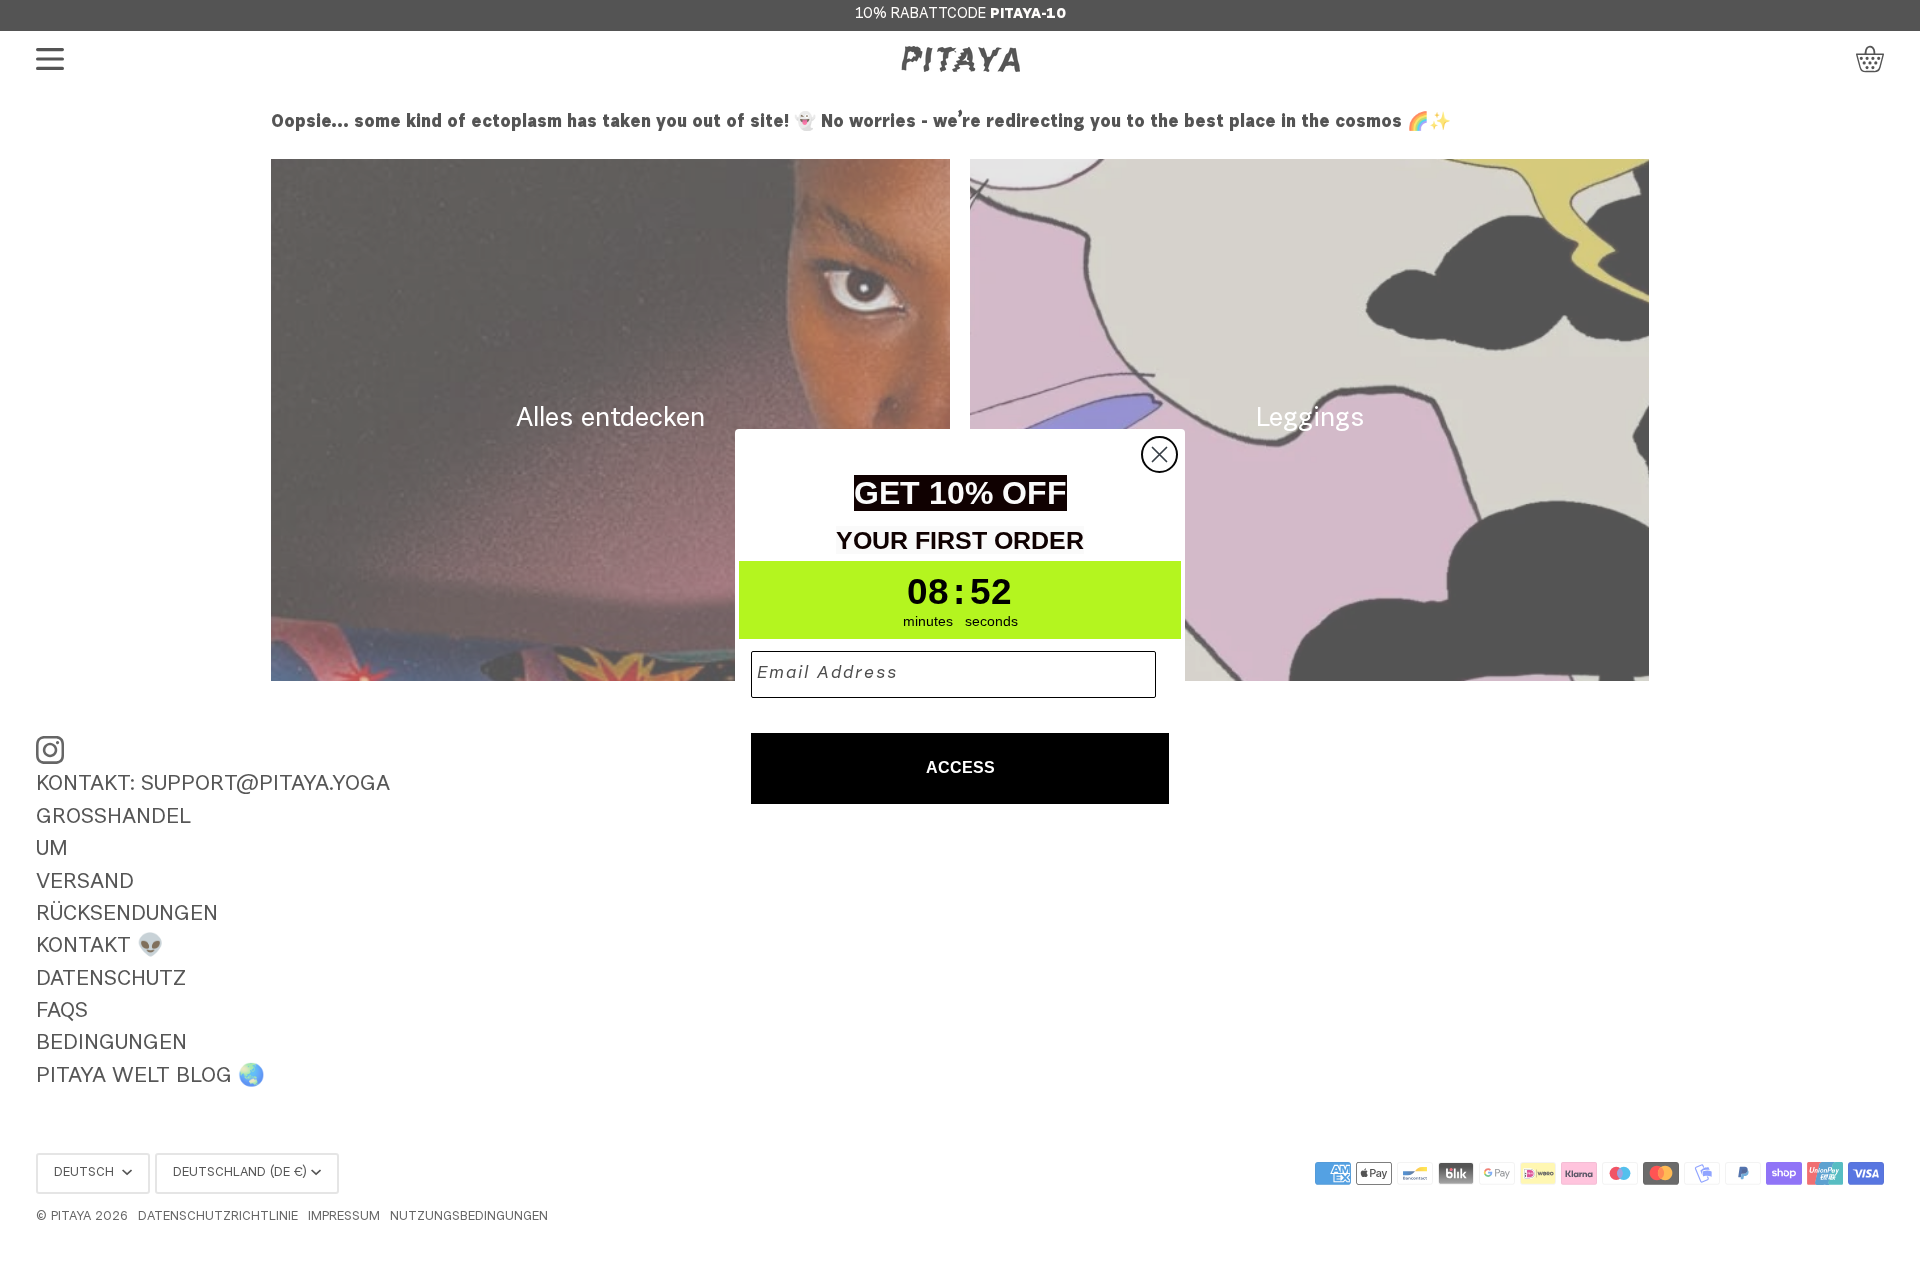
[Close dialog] (1159, 454)
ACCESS (960, 767)
